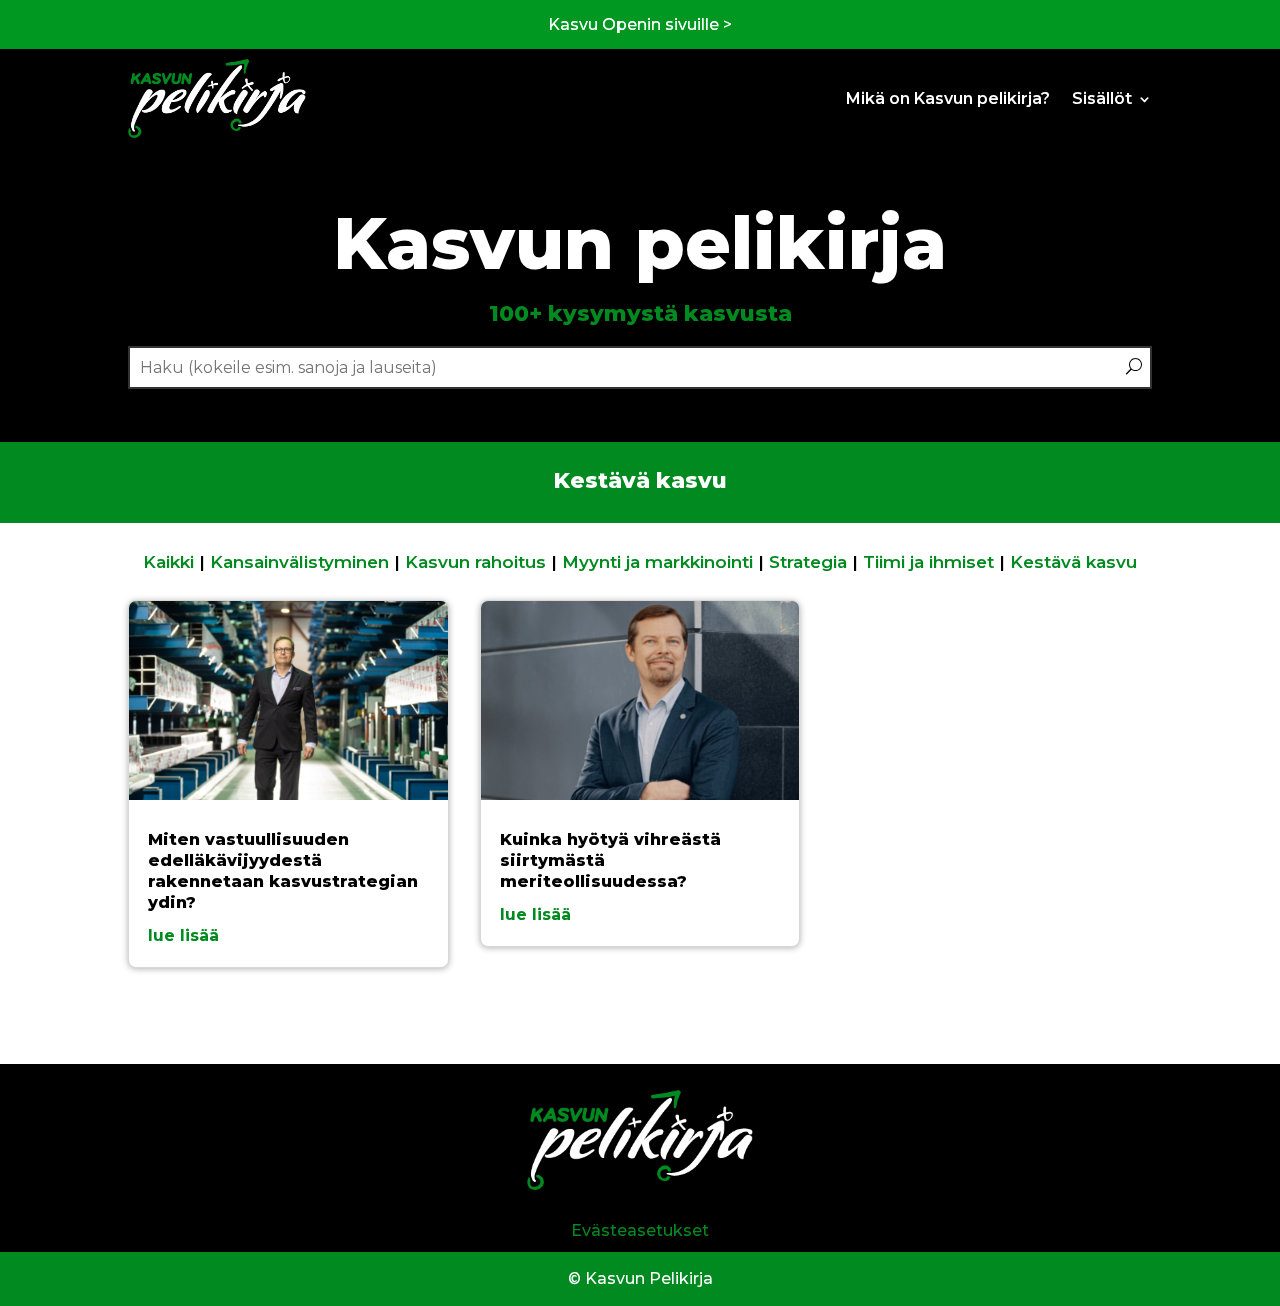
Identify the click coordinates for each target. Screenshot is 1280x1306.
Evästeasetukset (640, 1230)
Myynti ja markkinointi (657, 562)
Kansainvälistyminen (299, 562)
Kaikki (168, 562)
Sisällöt (1102, 98)
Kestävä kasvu (1073, 562)
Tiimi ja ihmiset (928, 562)
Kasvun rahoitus (475, 562)
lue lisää (183, 935)
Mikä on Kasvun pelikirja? (948, 98)
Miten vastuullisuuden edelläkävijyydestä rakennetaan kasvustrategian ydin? (283, 870)
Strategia (808, 562)
